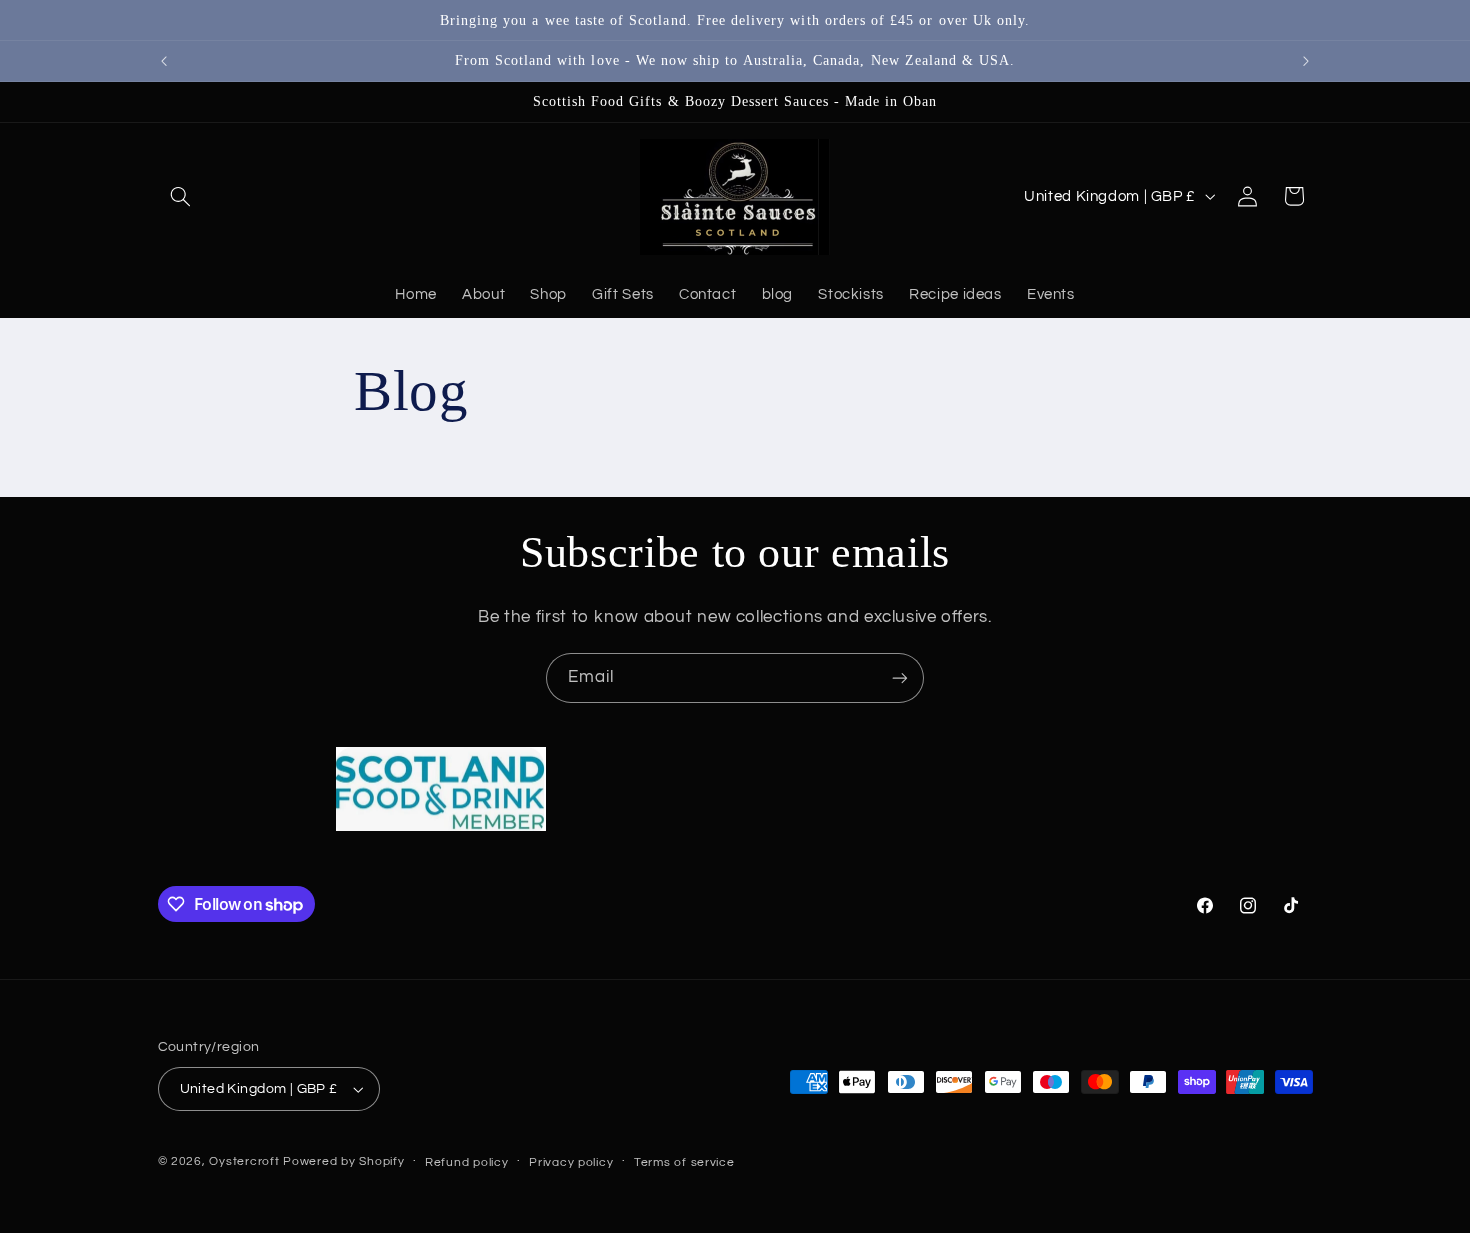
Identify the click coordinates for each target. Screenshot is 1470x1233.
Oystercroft (244, 1161)
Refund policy (467, 1162)
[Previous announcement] (164, 61)
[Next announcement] (1306, 61)
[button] (181, 196)
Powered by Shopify (343, 1161)
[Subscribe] (900, 677)
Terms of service (684, 1162)
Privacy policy (571, 1162)
